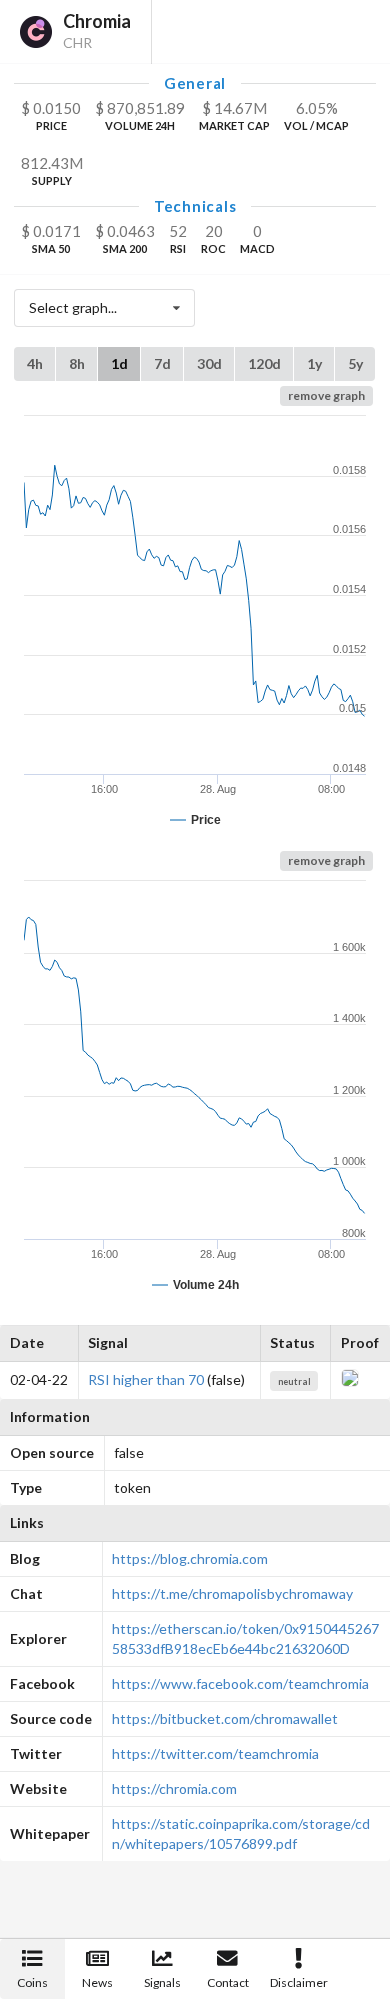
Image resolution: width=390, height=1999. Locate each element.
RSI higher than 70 (146, 1379)
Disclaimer (299, 1982)
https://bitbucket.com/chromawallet (225, 1718)
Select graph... (73, 307)
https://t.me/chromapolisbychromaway (232, 1593)
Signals (162, 1982)
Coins (32, 1982)
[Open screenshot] (350, 1381)
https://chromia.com (174, 1788)
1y (314, 363)
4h (35, 363)
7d (162, 363)
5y (355, 363)
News (97, 1982)
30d (209, 363)
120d (264, 363)
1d (119, 363)
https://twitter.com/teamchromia (215, 1753)
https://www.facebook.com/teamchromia (240, 1683)
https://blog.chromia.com (190, 1558)
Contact (228, 1982)
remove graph (326, 395)
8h (77, 363)
